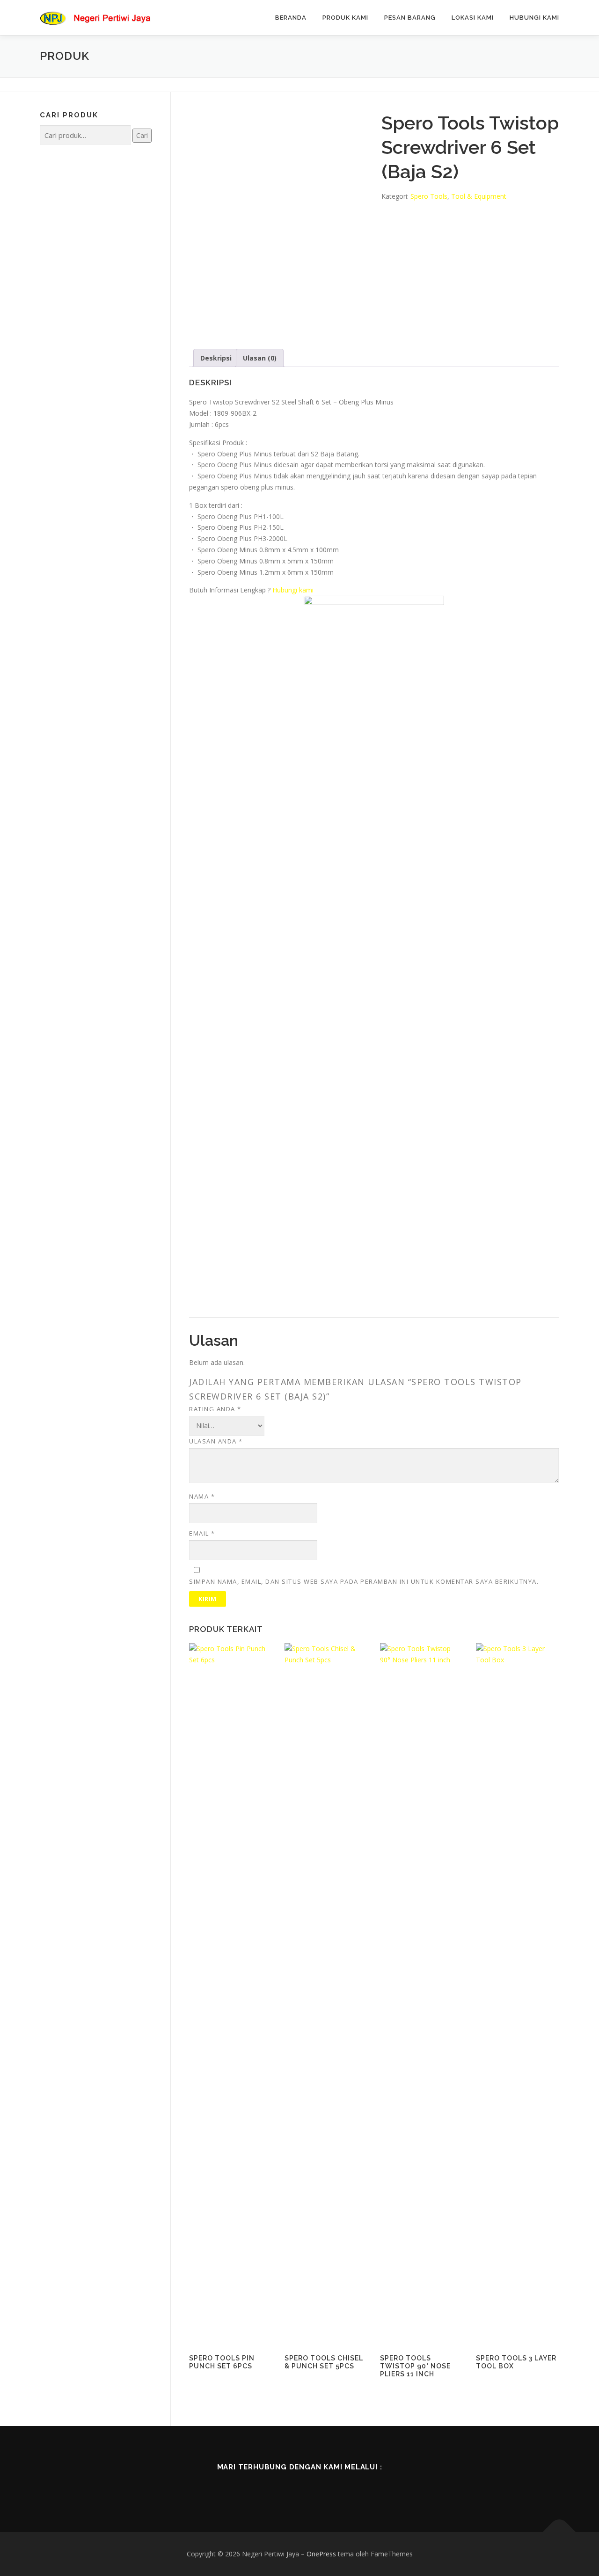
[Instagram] (313, 2488)
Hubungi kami (293, 590)
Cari (142, 135)
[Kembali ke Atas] (559, 2532)
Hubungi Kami (534, 18)
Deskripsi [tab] (216, 358)
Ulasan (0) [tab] (260, 358)
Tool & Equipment (479, 196)
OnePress (321, 2554)
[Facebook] (260, 2488)
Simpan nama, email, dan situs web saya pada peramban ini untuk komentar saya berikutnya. (364, 1581)
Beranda (291, 18)
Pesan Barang (410, 18)
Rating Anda (215, 1409)
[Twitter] (286, 2488)
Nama (202, 1496)
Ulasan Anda (216, 1441)
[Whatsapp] (339, 2488)
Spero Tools (429, 196)
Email (202, 1533)
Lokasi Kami (473, 18)
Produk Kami (345, 18)
